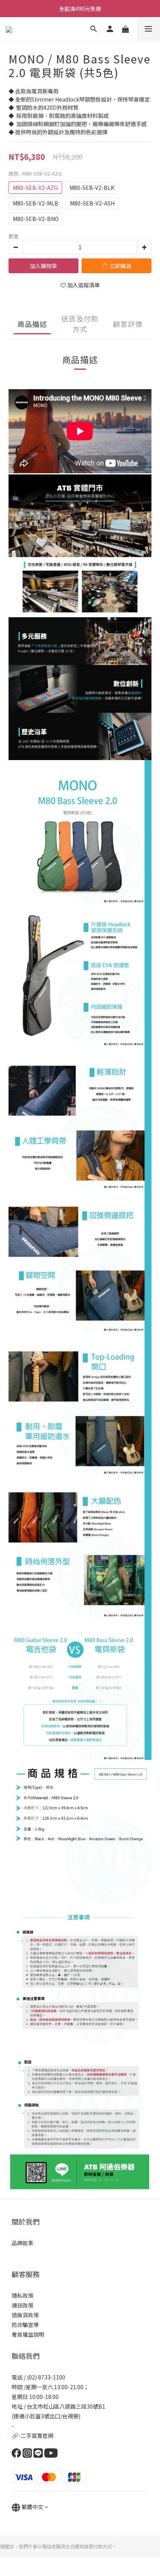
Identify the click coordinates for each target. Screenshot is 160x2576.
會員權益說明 (28, 2334)
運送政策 (23, 2305)
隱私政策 (23, 2295)
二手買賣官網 (37, 2436)
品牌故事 (23, 2243)
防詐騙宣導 (25, 2325)
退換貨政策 (25, 2315)
